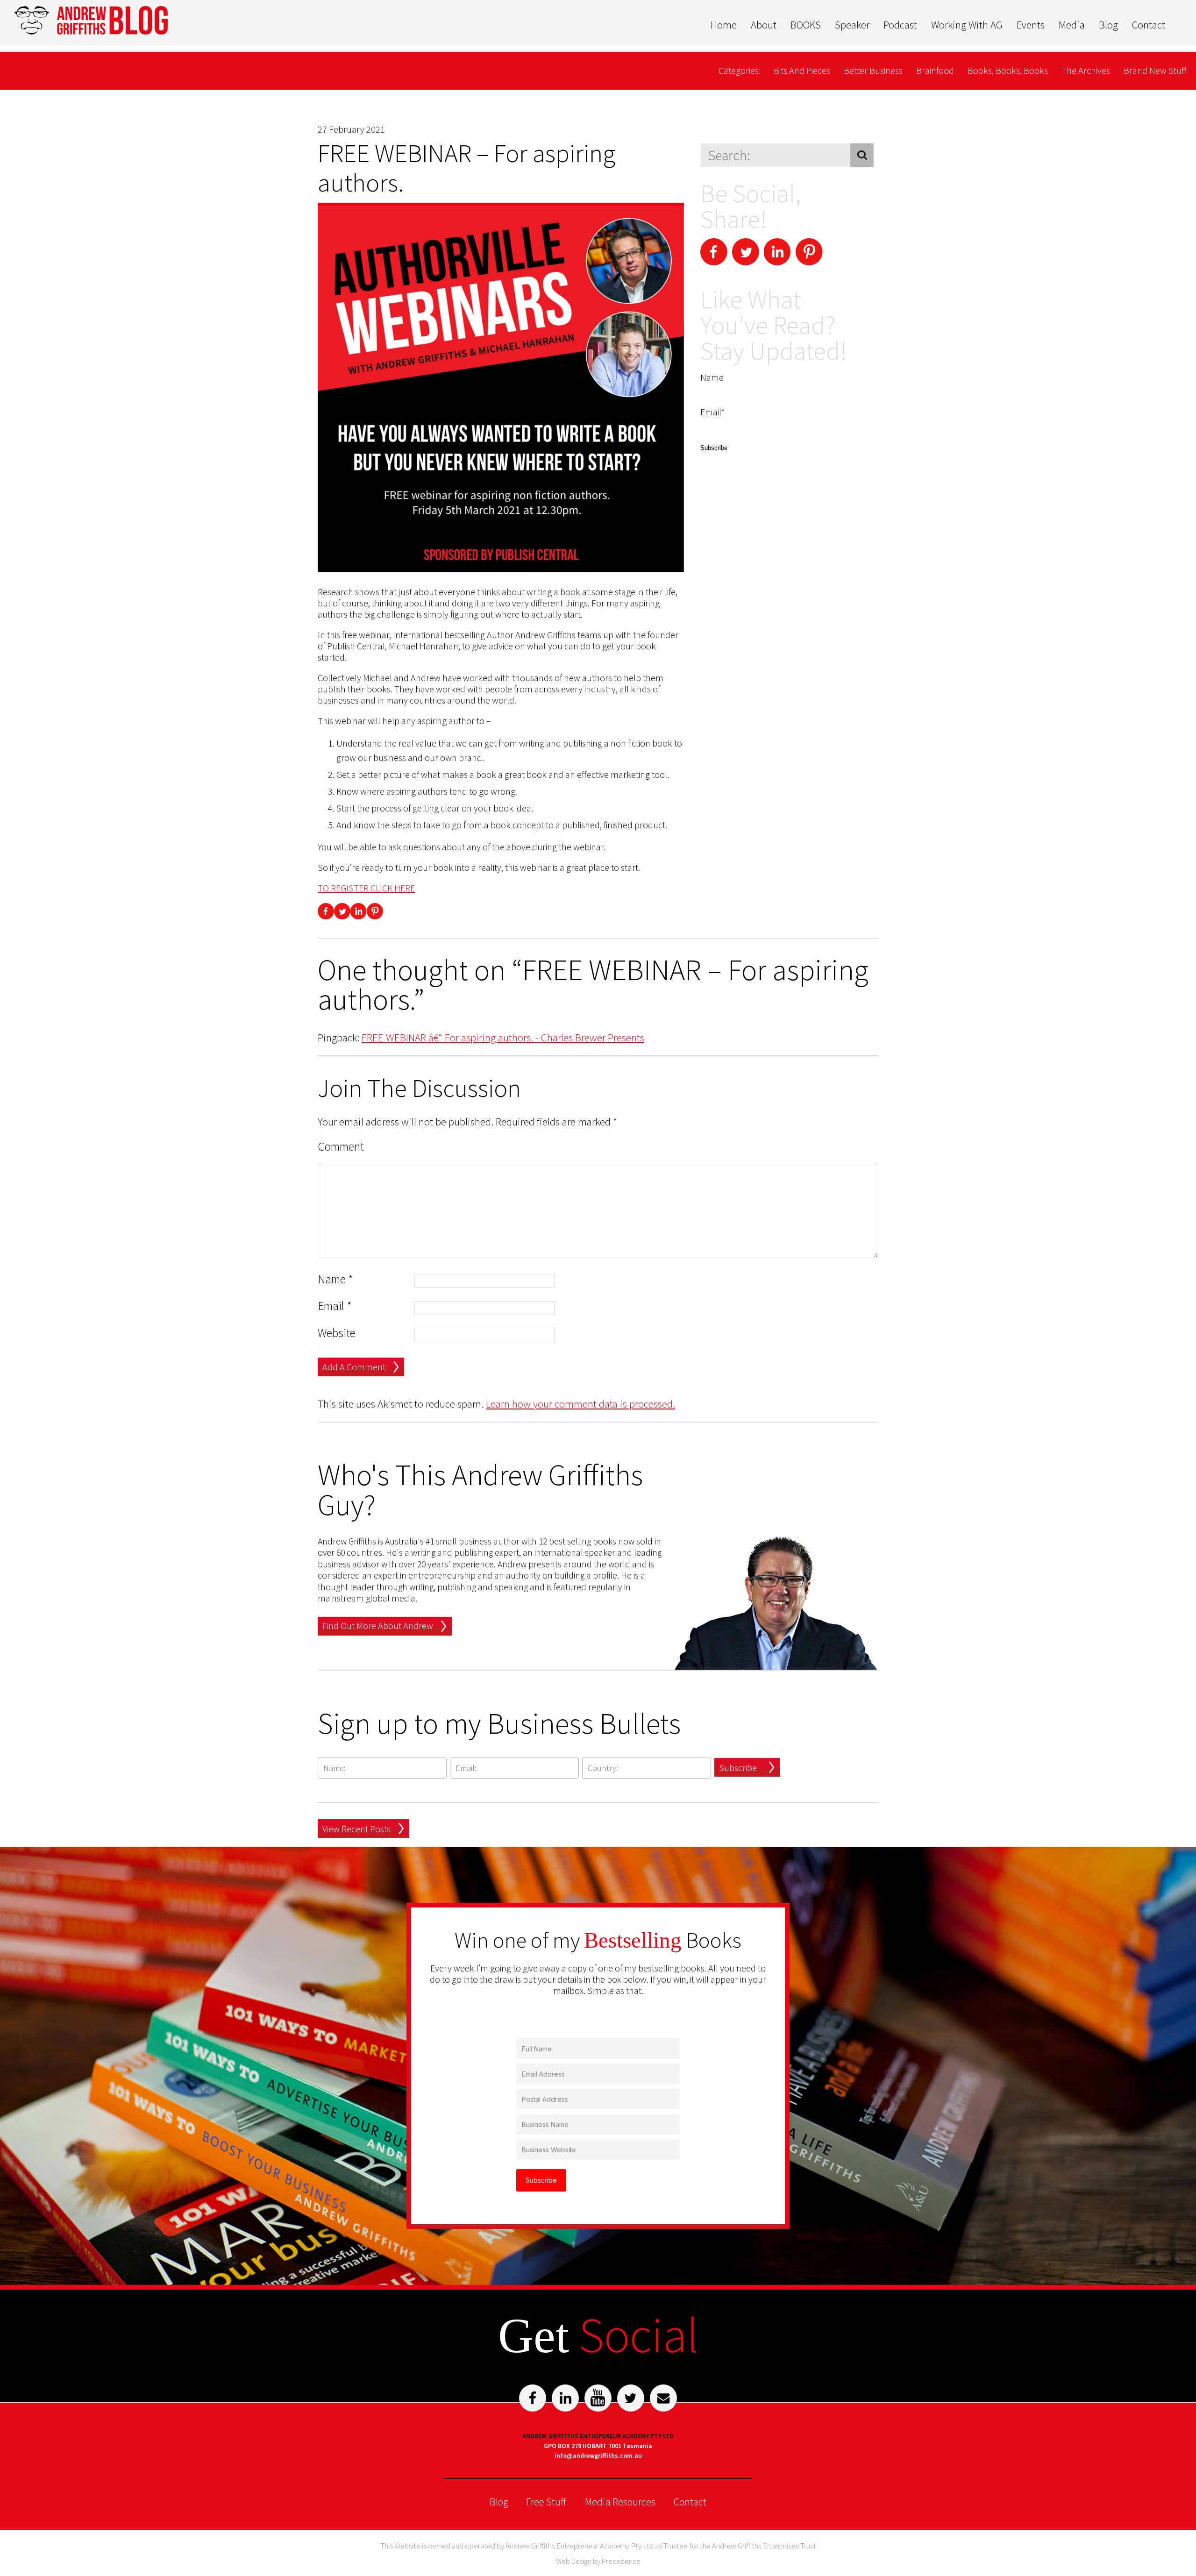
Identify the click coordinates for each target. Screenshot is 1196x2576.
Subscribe (738, 1768)
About (764, 25)
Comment (341, 1147)
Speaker (852, 25)
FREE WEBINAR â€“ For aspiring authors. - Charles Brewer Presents (503, 1037)
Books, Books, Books (1008, 70)
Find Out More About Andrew (378, 1626)
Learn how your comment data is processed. (580, 1404)
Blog (1108, 25)
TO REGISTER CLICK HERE (366, 888)
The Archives (1086, 70)
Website (337, 1333)
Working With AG (967, 25)
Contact (1149, 25)
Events (1031, 25)
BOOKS (806, 25)
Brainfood (935, 70)
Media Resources (620, 2502)
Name (335, 1279)
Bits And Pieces (802, 70)
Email (335, 1306)
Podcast (900, 25)
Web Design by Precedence (598, 2561)
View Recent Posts (356, 1829)
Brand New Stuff (1155, 70)
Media (1072, 25)
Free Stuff (546, 2502)
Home (724, 25)
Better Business (873, 70)
